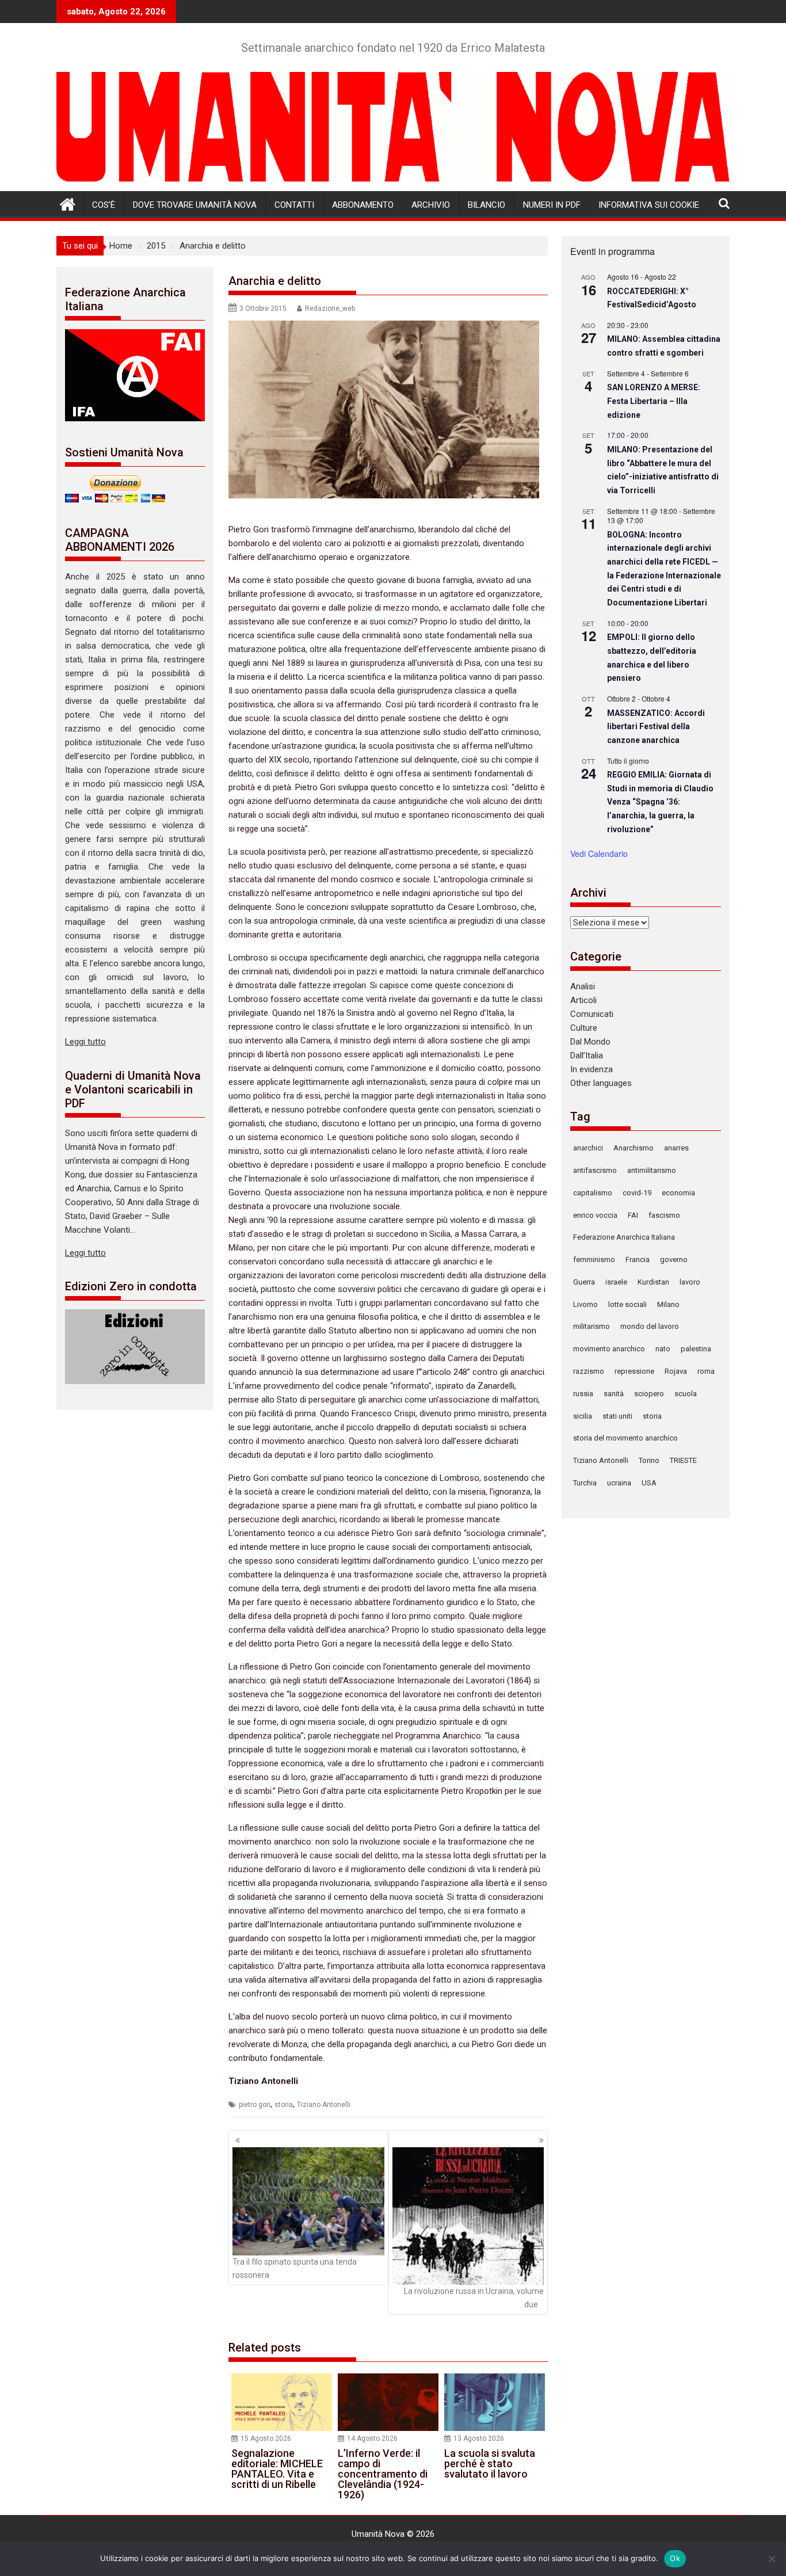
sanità (614, 1394)
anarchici (588, 1148)
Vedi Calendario (599, 853)
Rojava (676, 1371)
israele (616, 1282)
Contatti (294, 205)
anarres (676, 1148)
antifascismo (595, 1170)
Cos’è (104, 205)
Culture (584, 1028)
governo (674, 1260)
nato (663, 1349)
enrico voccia (595, 1215)
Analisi (583, 986)
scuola (686, 1394)
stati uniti (617, 1416)
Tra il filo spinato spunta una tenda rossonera (295, 2268)
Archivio (431, 205)
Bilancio (487, 205)
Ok (675, 2558)
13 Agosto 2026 (479, 2438)
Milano (668, 1304)
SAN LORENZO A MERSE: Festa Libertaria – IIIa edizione (654, 401)
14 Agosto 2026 (372, 2438)
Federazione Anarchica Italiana (624, 1237)
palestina (696, 1349)
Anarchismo (634, 1148)
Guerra (584, 1282)
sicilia (583, 1416)
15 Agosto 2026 (266, 2438)
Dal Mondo (590, 1042)
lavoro (690, 1282)
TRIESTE (683, 1460)
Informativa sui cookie (649, 205)
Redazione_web (330, 308)
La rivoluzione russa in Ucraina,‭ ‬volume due (474, 2297)
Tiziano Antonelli (324, 2105)
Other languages (601, 1083)
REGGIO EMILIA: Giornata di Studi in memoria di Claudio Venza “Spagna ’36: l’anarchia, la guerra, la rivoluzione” (660, 802)
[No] (772, 2559)
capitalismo (593, 1193)
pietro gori (255, 2105)
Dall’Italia (587, 1055)
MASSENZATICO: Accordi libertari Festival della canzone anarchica (656, 727)
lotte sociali (627, 1304)
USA (649, 1483)
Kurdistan (653, 1282)
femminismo (594, 1260)
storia (284, 2105)
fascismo (664, 1215)
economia (678, 1193)
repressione (634, 1371)
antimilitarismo (652, 1170)
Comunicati (592, 1014)
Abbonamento (363, 205)
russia (583, 1394)
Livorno (585, 1304)
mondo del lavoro (650, 1326)
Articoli (583, 1000)
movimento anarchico (609, 1349)
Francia (638, 1260)
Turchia (585, 1483)
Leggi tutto (85, 1042)
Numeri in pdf (552, 205)
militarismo (592, 1326)
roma (706, 1371)
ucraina (619, 1483)
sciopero (649, 1394)
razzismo (589, 1371)
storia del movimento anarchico (625, 1438)
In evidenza (592, 1069)
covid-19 (637, 1193)
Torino (649, 1460)
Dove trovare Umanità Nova (195, 205)
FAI (633, 1215)
